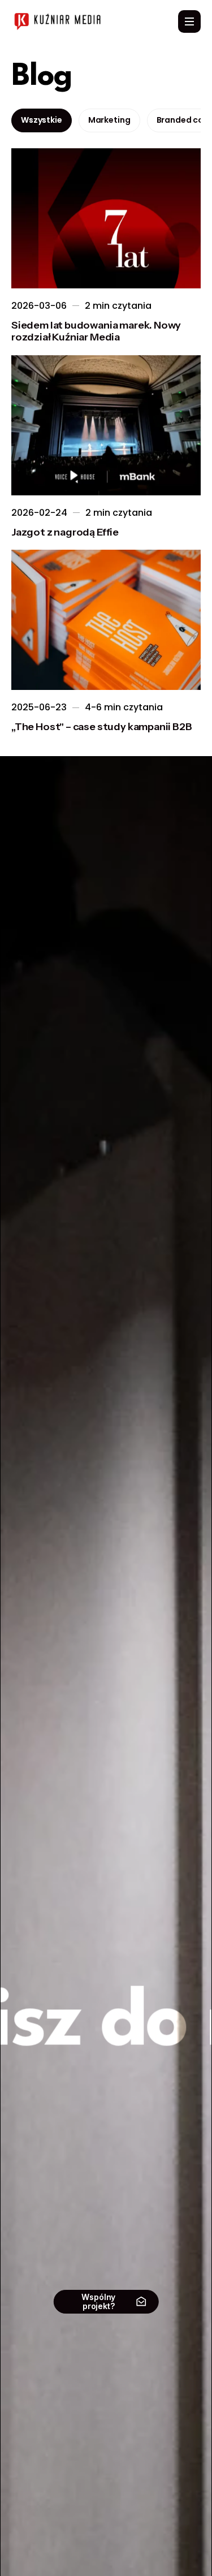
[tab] (42, 120)
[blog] (106, 218)
